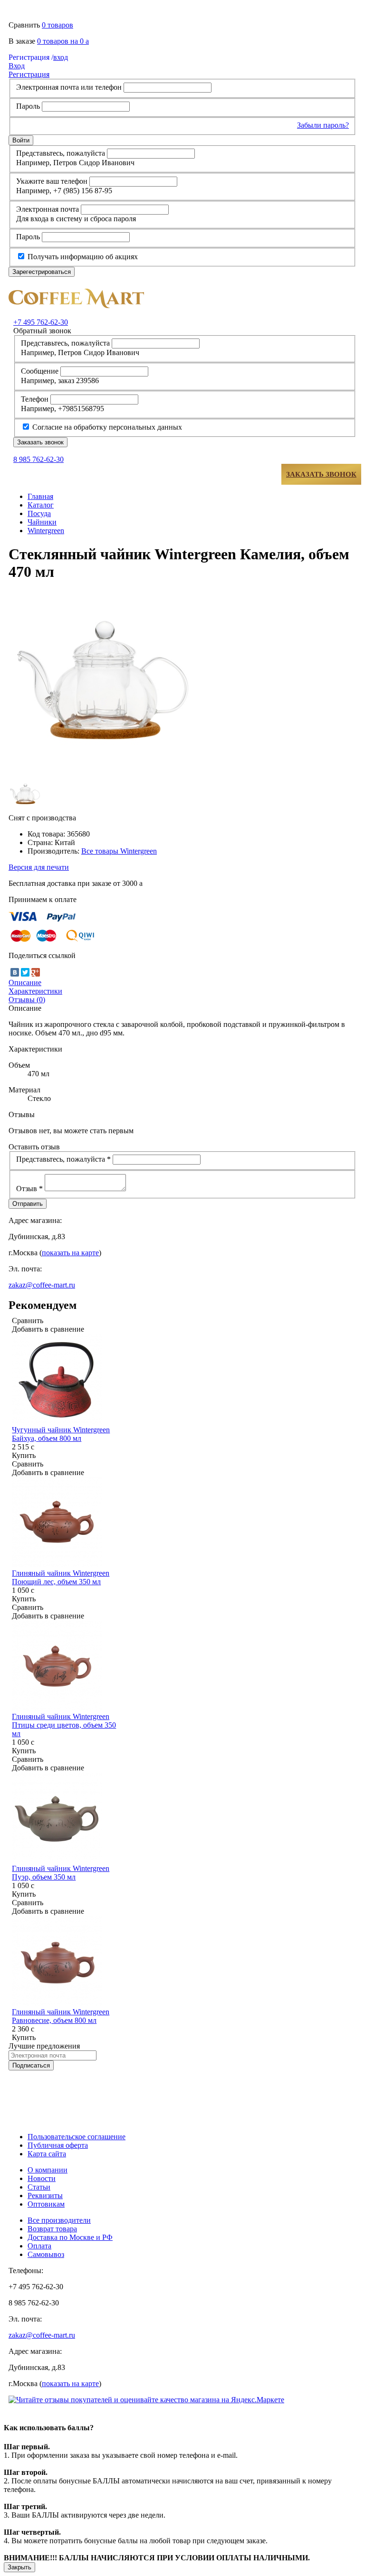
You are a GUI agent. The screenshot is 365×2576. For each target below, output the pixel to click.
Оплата (39, 2246)
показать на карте (70, 1253)
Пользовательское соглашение (77, 2137)
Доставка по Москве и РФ (70, 2237)
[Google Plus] (36, 972)
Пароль (28, 106)
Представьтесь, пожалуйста (61, 153)
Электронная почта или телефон (69, 87)
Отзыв (29, 1189)
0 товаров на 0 (63, 41)
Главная (40, 496)
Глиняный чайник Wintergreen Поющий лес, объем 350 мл (61, 1577)
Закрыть (19, 2567)
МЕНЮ (38, 474)
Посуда (39, 513)
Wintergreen (46, 531)
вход (38, 57)
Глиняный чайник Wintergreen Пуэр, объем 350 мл (61, 1873)
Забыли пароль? (323, 125)
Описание (25, 982)
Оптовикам (46, 2204)
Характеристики (35, 991)
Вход (17, 66)
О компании (48, 2170)
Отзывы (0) (27, 1000)
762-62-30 (41, 322)
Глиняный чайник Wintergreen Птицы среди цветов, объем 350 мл (64, 1725)
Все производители (59, 2220)
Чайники (42, 522)
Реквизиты (45, 2195)
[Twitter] (25, 972)
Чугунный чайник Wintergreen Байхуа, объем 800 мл (61, 1434)
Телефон (35, 399)
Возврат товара (52, 2229)
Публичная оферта (58, 2145)
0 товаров (58, 25)
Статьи (39, 2187)
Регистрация (29, 74)
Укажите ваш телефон (52, 181)
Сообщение (40, 371)
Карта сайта (47, 2154)
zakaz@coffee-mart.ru (42, 1285)
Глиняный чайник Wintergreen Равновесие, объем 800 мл (61, 2016)
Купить (24, 1455)
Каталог (41, 505)
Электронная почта (48, 209)
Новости (42, 2178)
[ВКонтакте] (15, 972)
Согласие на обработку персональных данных (106, 427)
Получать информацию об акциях (82, 257)
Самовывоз (46, 2254)
